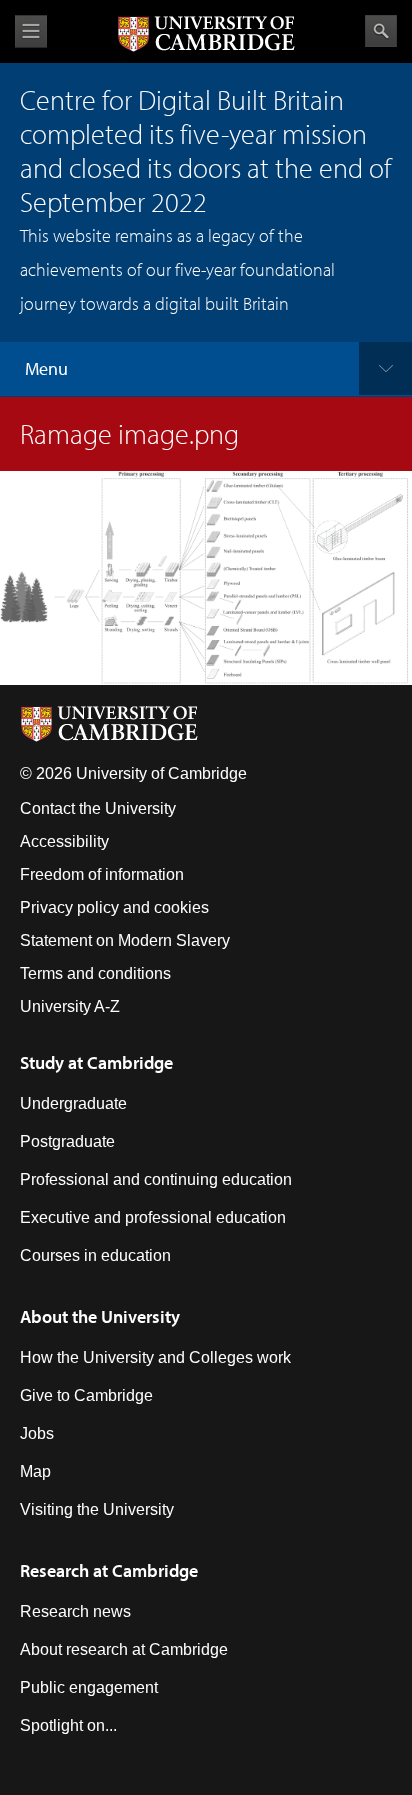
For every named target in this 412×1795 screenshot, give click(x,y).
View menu (31, 31)
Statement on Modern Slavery (125, 940)
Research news (75, 1611)
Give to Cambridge (86, 1395)
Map (35, 1471)
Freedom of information (102, 874)
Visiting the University (97, 1509)
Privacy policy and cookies (114, 907)
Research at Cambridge (109, 1570)
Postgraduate (67, 1141)
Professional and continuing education (156, 1179)
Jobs (37, 1433)
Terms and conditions (95, 973)
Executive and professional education (153, 1217)
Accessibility (64, 841)
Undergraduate (73, 1103)
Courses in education (95, 1255)
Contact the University (98, 808)
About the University (100, 1316)
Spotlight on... (68, 1725)
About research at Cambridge (124, 1649)
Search (381, 31)
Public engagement (89, 1687)
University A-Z (70, 1006)
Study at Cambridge (96, 1062)
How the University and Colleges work (155, 1357)
